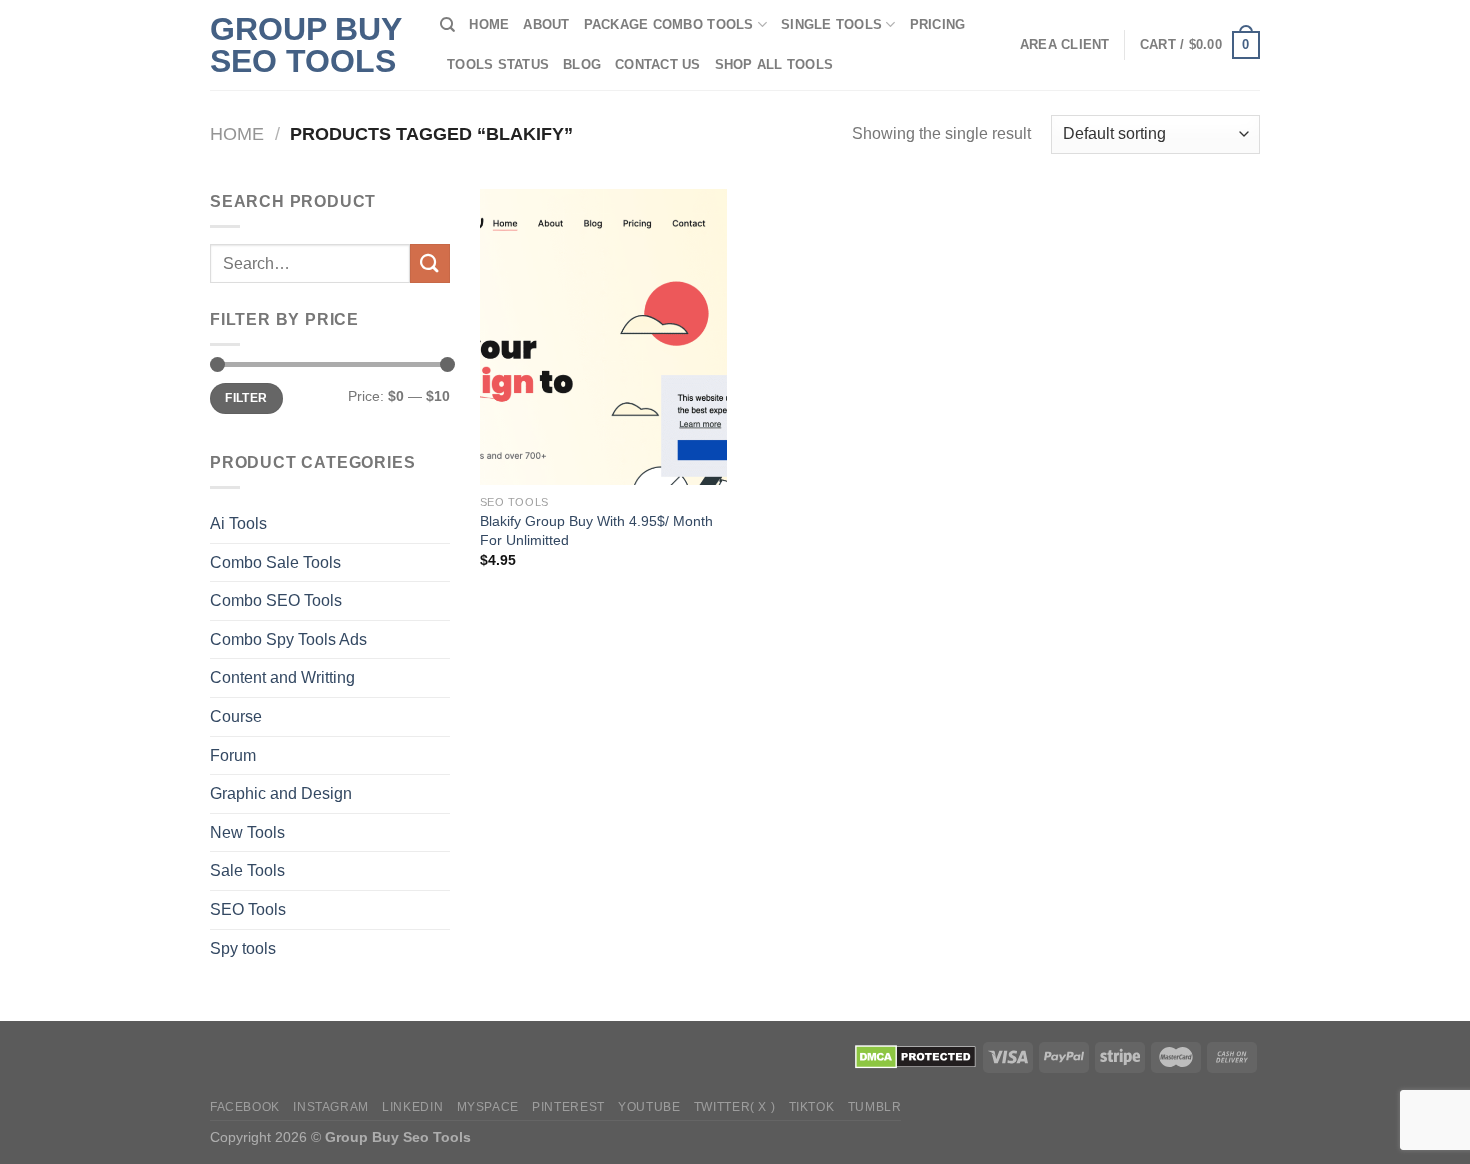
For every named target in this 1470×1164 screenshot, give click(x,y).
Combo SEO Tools (276, 600)
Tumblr (875, 1107)
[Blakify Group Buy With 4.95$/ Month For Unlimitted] (603, 337)
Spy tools (243, 948)
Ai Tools (238, 523)
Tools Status (498, 64)
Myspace (488, 1107)
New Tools (247, 832)
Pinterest (568, 1107)
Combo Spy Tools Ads (288, 639)
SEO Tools (248, 909)
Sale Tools (247, 870)
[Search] (447, 25)
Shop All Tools (774, 64)
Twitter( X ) (734, 1107)
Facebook (245, 1107)
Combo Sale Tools (275, 562)
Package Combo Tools (669, 24)
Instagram (331, 1107)
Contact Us (658, 64)
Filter (246, 398)
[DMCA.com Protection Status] (915, 1056)
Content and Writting (282, 677)
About (546, 24)
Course (236, 716)
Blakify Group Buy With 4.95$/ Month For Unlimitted (596, 530)
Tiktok (812, 1107)
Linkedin (412, 1107)
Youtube (649, 1107)
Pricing (938, 24)
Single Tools (831, 24)
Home (489, 24)
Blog (582, 64)
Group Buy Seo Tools (305, 45)
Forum (233, 755)
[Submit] (430, 263)
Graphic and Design (281, 793)
